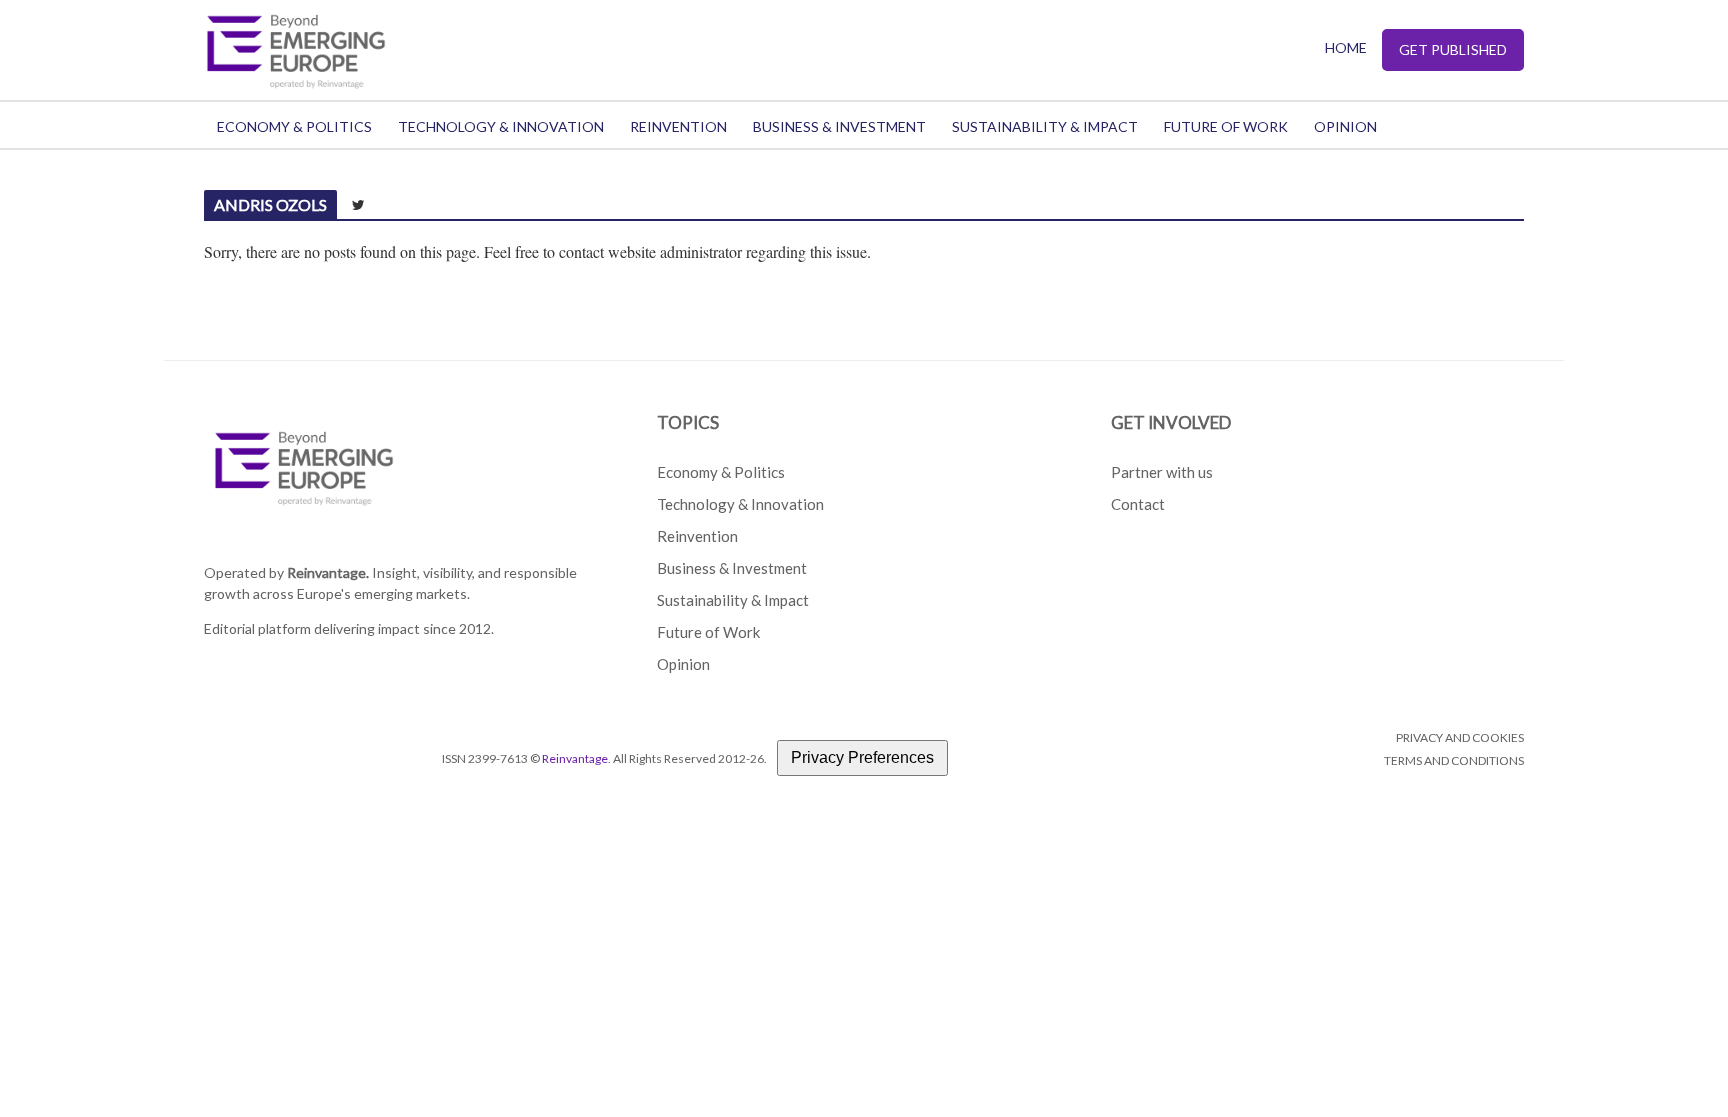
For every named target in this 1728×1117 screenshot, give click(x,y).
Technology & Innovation (501, 126)
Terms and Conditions (1454, 760)
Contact (1138, 504)
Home (1346, 47)
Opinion (1345, 126)
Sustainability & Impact (1045, 126)
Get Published (1453, 49)
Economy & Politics (294, 126)
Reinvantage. (328, 572)
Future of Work (1226, 126)
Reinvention (678, 126)
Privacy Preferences (862, 757)
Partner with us (1162, 472)
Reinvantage (575, 758)
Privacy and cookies (1460, 737)
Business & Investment (839, 126)
